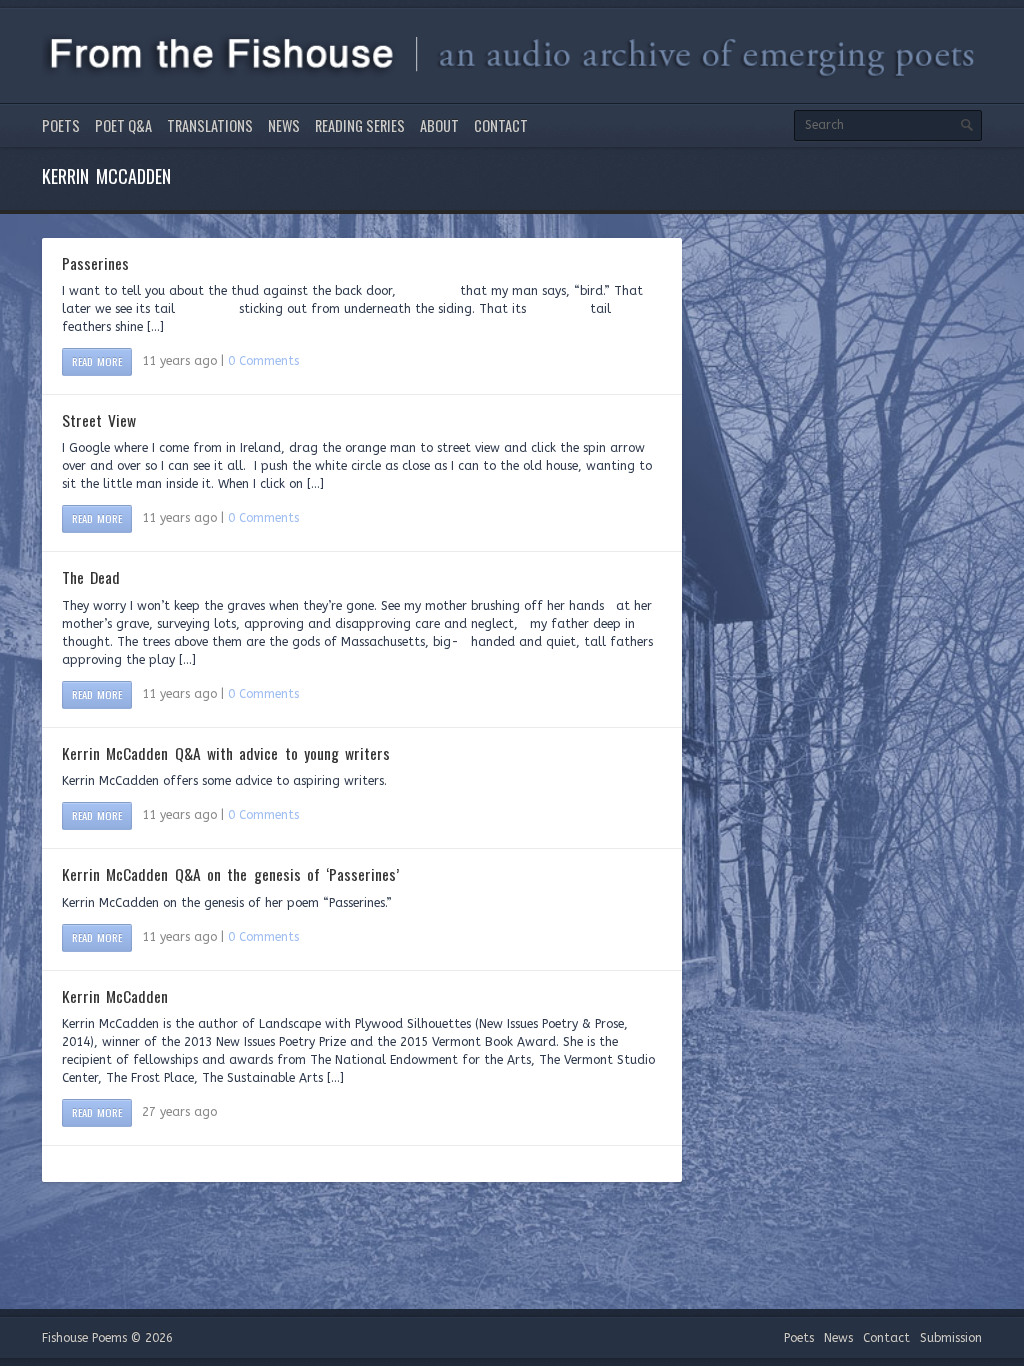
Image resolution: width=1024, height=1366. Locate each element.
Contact (501, 125)
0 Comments (263, 361)
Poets (61, 125)
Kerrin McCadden (115, 996)
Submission (951, 1338)
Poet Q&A (123, 125)
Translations (210, 125)
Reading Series (360, 125)
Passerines (95, 263)
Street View (99, 420)
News (284, 125)
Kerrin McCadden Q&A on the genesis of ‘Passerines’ (230, 874)
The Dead (91, 577)
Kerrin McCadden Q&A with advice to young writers (226, 753)
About (439, 125)
